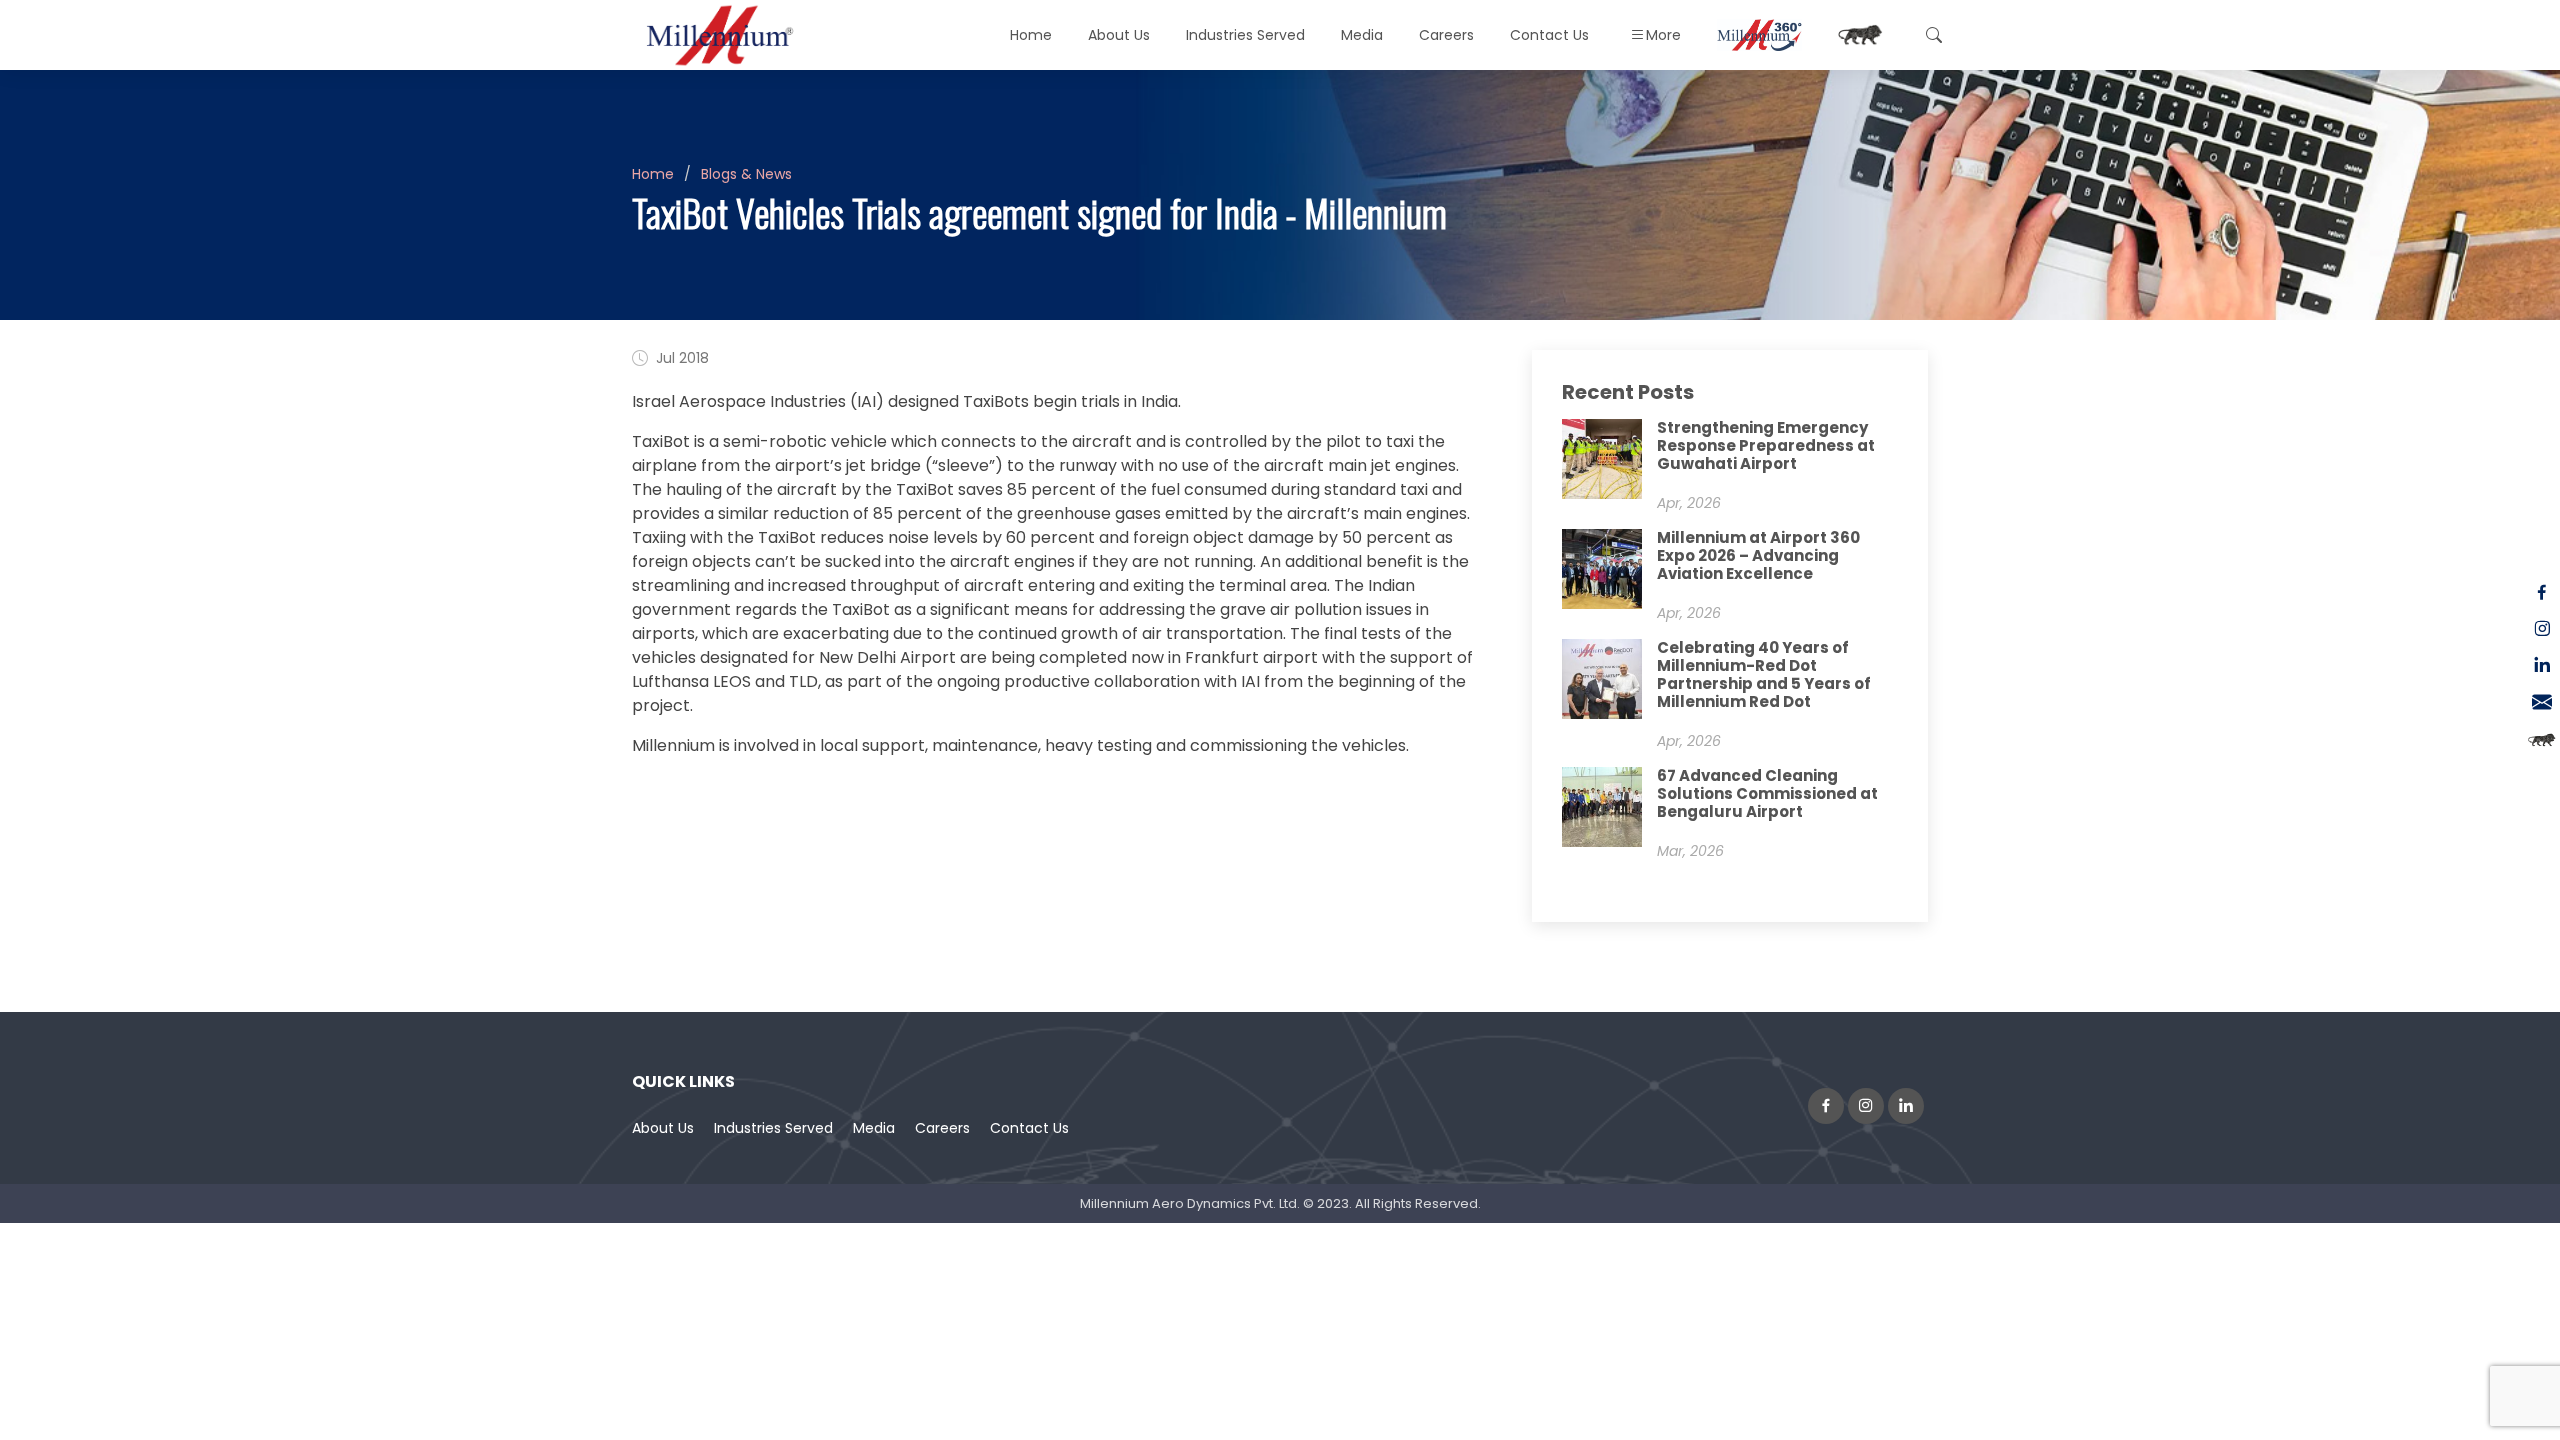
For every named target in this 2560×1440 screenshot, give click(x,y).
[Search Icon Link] (1931, 35)
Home (1031, 35)
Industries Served (773, 1128)
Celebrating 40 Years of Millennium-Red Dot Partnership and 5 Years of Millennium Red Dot (1764, 674)
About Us (663, 1128)
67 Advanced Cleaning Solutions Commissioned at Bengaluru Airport (1767, 793)
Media (874, 1128)
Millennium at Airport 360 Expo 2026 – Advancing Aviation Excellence (1758, 555)
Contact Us (1549, 35)
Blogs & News (746, 174)
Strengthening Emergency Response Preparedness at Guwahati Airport (1766, 445)
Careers (1446, 35)
